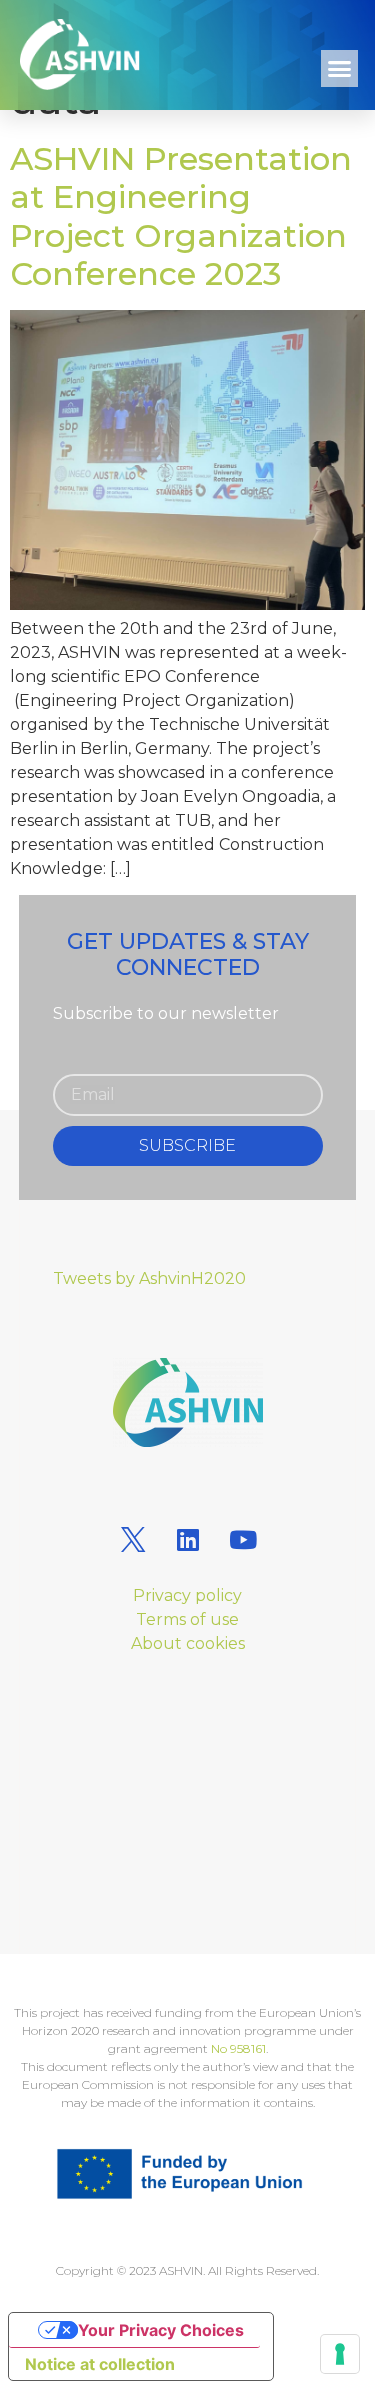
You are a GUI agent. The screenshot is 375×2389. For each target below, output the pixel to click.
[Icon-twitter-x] (133, 1539)
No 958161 (238, 2048)
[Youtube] (243, 1539)
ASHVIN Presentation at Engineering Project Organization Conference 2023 (181, 216)
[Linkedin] (188, 1539)
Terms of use (187, 1619)
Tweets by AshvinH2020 (149, 1278)
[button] (340, 69)
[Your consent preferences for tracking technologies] (340, 2354)
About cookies (188, 1643)
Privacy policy (187, 1595)
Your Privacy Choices (161, 2330)
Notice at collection (100, 2364)
